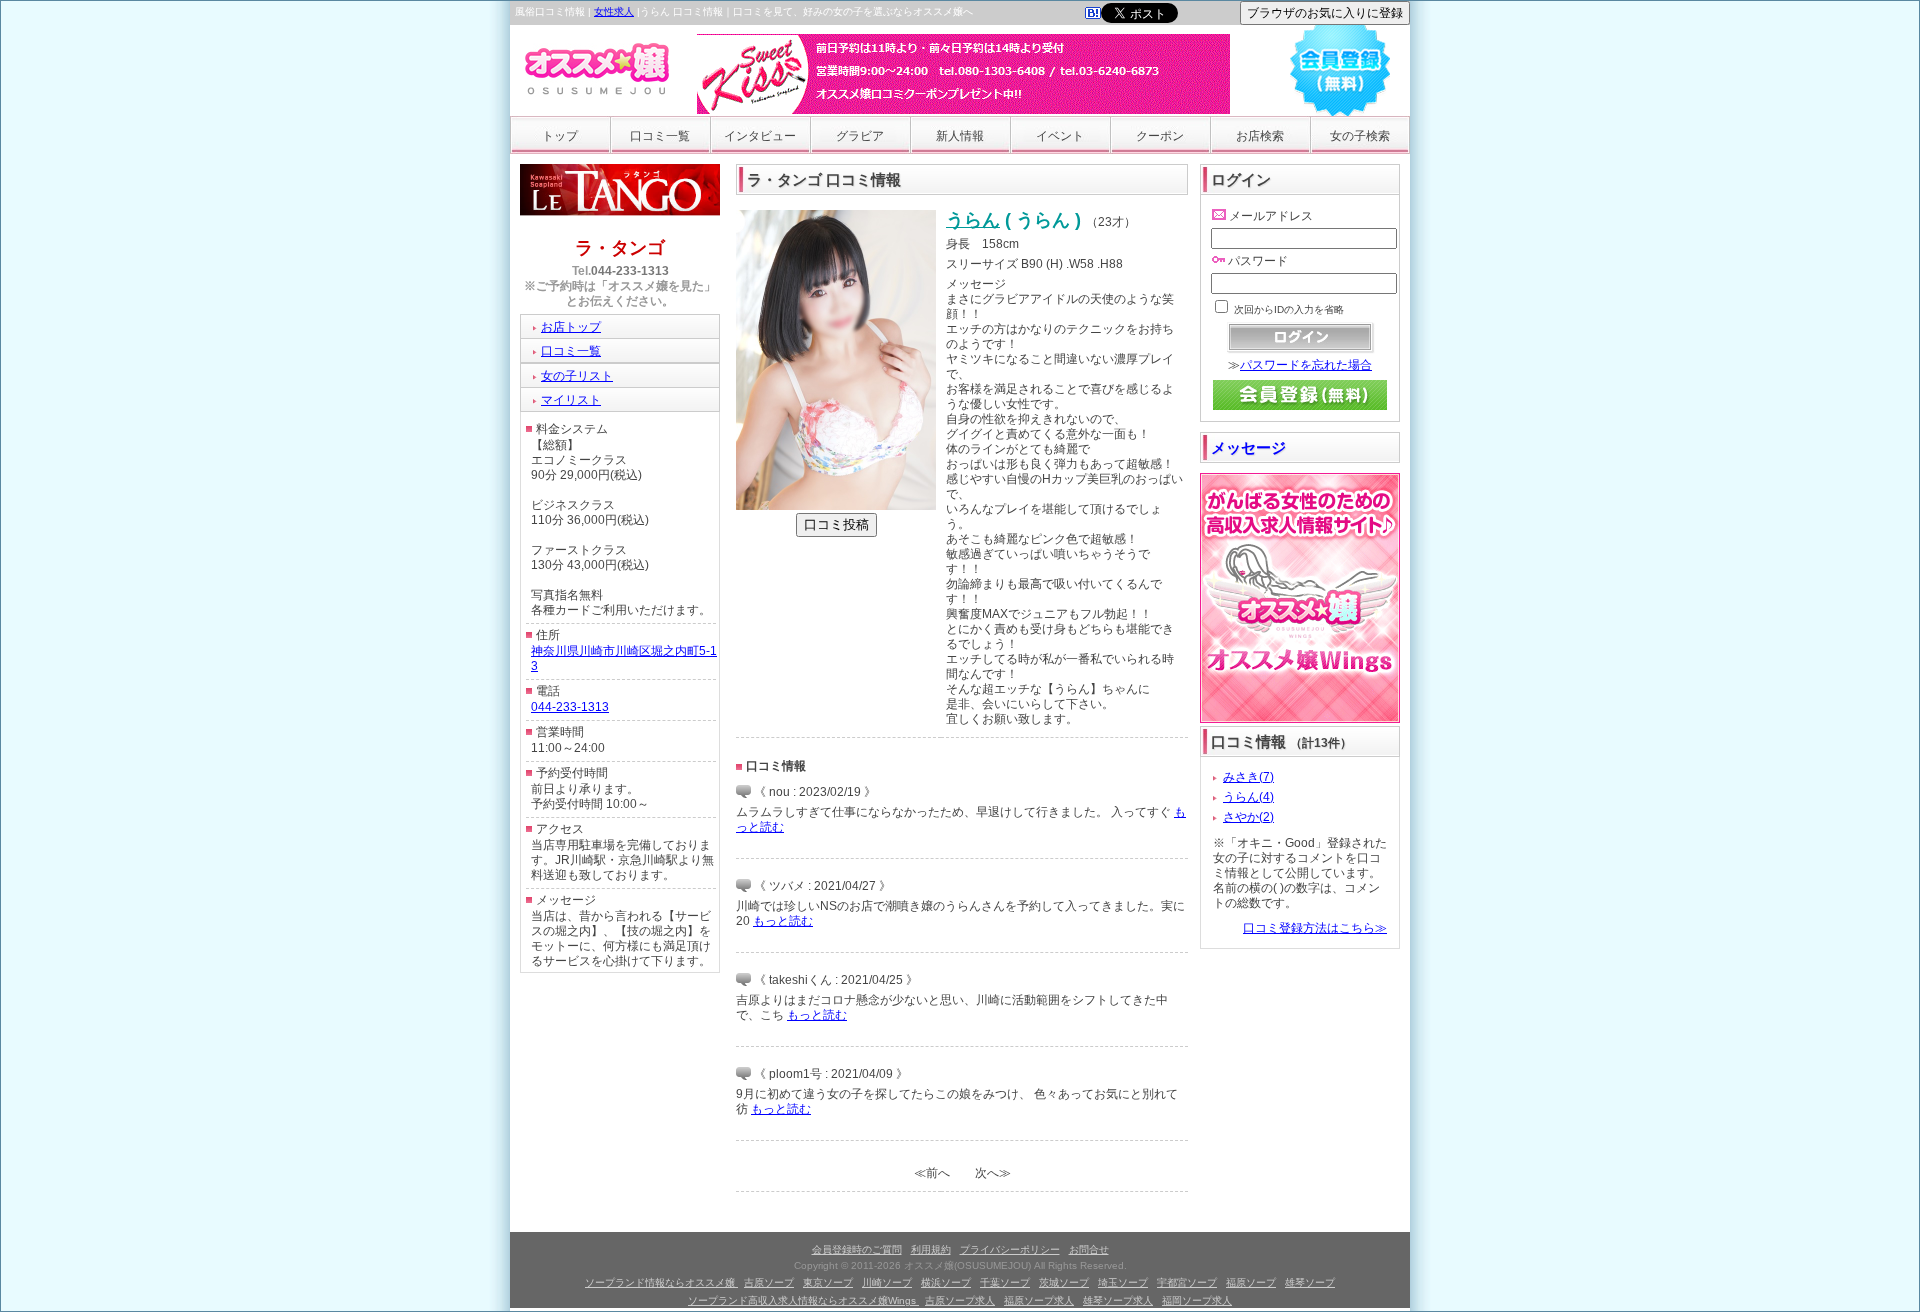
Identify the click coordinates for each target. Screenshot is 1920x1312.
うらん (973, 220)
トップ (560, 136)
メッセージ (1248, 447)
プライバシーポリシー (1010, 1249)
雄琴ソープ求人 (1118, 1300)
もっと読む (783, 921)
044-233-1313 (630, 271)
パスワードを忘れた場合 (1306, 365)
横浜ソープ (946, 1282)
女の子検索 (1360, 136)
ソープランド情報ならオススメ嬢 (661, 1282)
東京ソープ (828, 1282)
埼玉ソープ (1123, 1282)
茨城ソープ (1064, 1282)
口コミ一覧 (660, 136)
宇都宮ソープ (1187, 1282)
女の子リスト (577, 376)
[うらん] (836, 506)
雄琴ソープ (1310, 1282)
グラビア (860, 136)
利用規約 (931, 1249)
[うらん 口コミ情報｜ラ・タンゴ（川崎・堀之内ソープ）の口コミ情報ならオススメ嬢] (1093, 15)
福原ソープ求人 (1039, 1300)
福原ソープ (1251, 1282)
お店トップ (571, 327)
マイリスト (571, 400)
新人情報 (960, 136)
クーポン (1160, 136)
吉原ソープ (769, 1282)
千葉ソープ (1005, 1282)
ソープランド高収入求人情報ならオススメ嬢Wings (803, 1300)
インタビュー (760, 136)
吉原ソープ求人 (960, 1300)
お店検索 (1260, 136)
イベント (1060, 136)
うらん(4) (1248, 797)
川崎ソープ (887, 1282)
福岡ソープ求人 (1197, 1300)
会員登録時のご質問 (857, 1249)
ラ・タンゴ (620, 248)
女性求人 (614, 11)
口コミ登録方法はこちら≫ (1315, 928)
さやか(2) (1248, 817)
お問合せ (1089, 1249)
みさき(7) (1248, 777)
